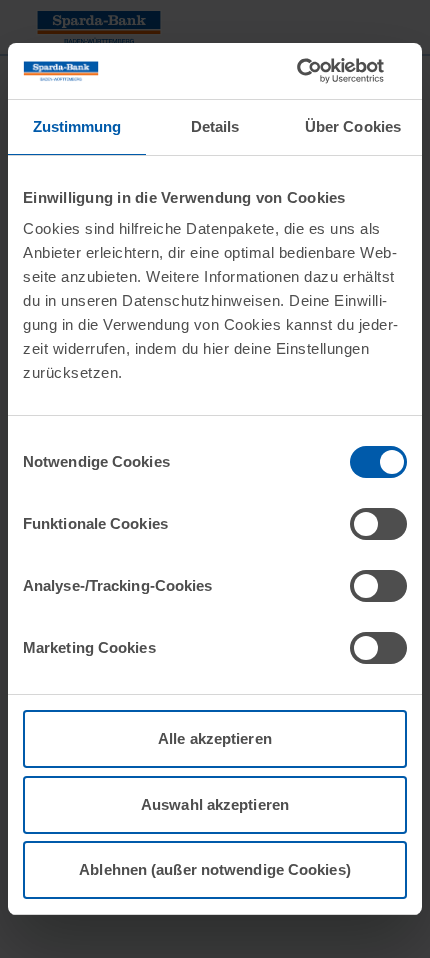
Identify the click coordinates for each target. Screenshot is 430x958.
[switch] (378, 524)
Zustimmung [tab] (77, 126)
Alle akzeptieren (215, 738)
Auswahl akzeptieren (215, 804)
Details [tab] (215, 126)
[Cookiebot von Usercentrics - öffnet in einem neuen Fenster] (319, 71)
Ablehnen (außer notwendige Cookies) (215, 869)
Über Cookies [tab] (353, 126)
